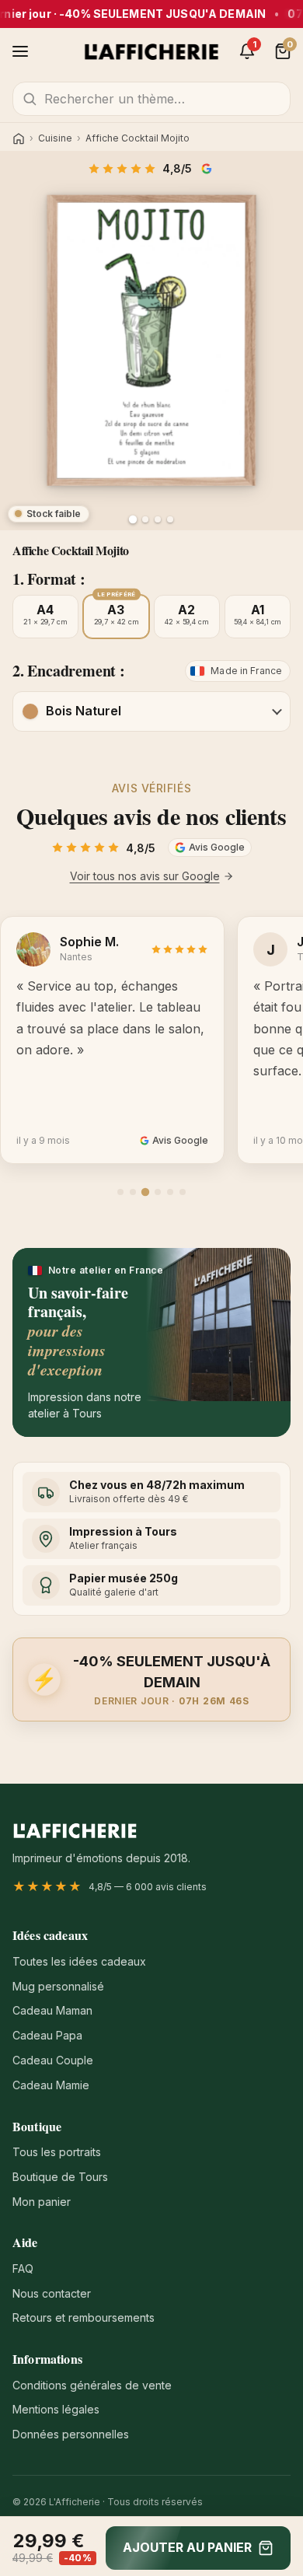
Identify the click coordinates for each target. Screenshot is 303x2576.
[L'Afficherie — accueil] (152, 51)
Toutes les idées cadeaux (79, 1961)
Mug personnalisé (58, 1986)
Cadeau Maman (52, 2010)
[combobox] (151, 99)
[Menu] (20, 51)
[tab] (120, 1192)
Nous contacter (52, 2293)
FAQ (23, 2268)
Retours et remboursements (84, 2317)
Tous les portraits (57, 2152)
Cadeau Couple (53, 2060)
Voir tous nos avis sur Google (145, 876)
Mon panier (42, 2202)
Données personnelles (71, 2434)
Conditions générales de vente (92, 2385)
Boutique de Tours (60, 2177)
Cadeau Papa (47, 2035)
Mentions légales (56, 2409)
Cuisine (55, 138)
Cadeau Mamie (51, 2085)
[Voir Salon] (170, 519)
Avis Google (208, 169)
